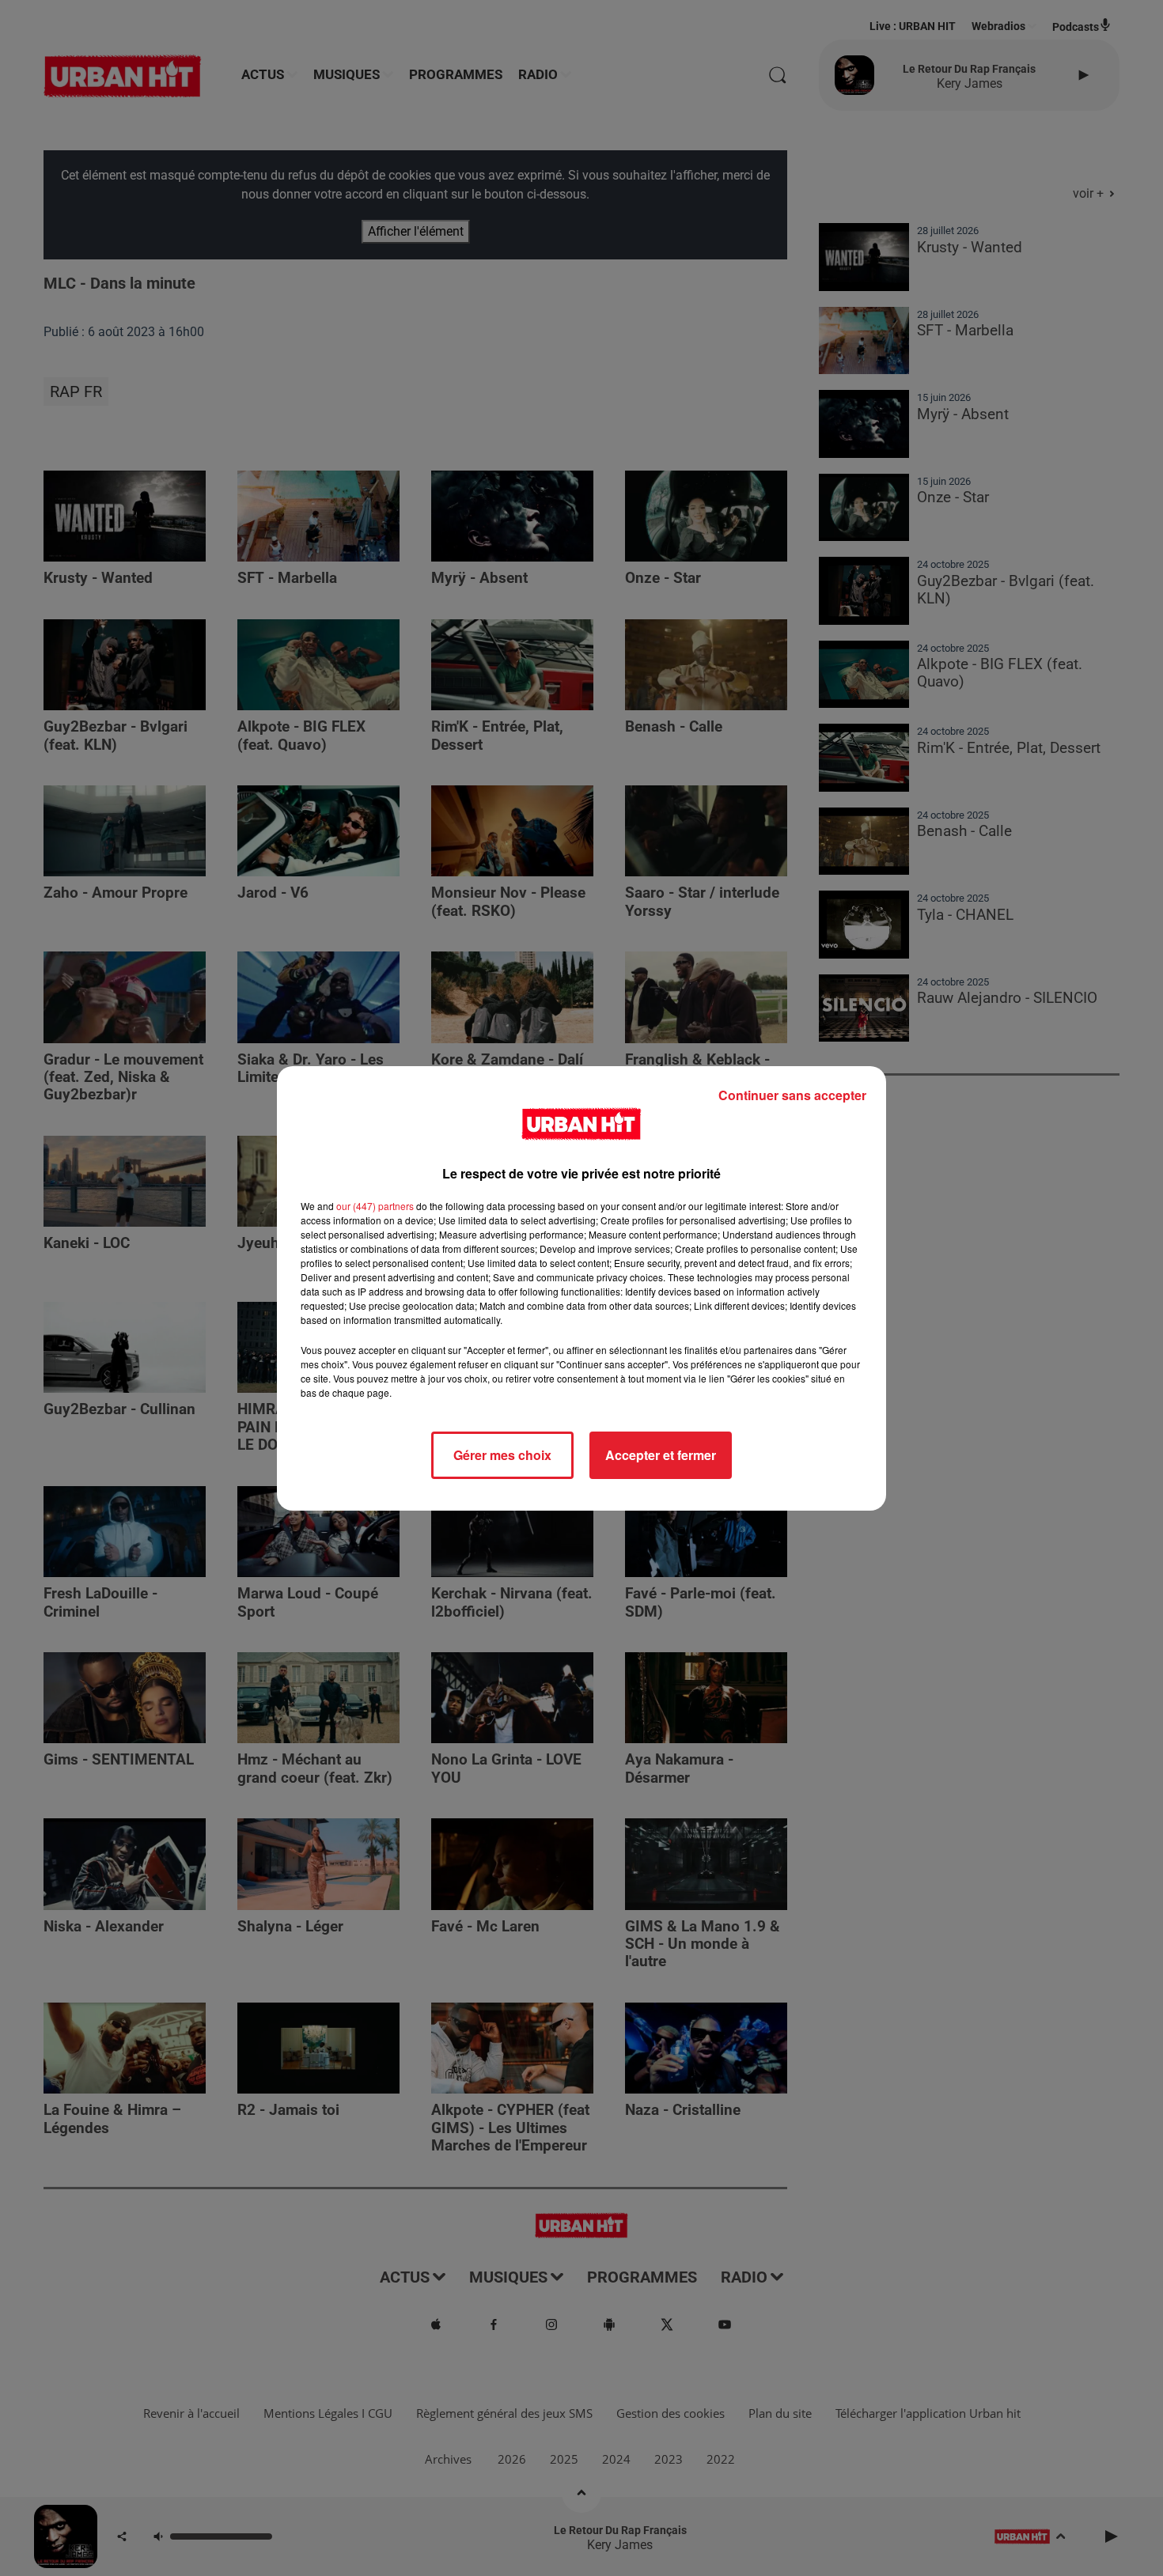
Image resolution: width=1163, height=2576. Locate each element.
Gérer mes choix (502, 1455)
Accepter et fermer (661, 1455)
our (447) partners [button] (375, 1206)
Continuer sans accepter (792, 1095)
